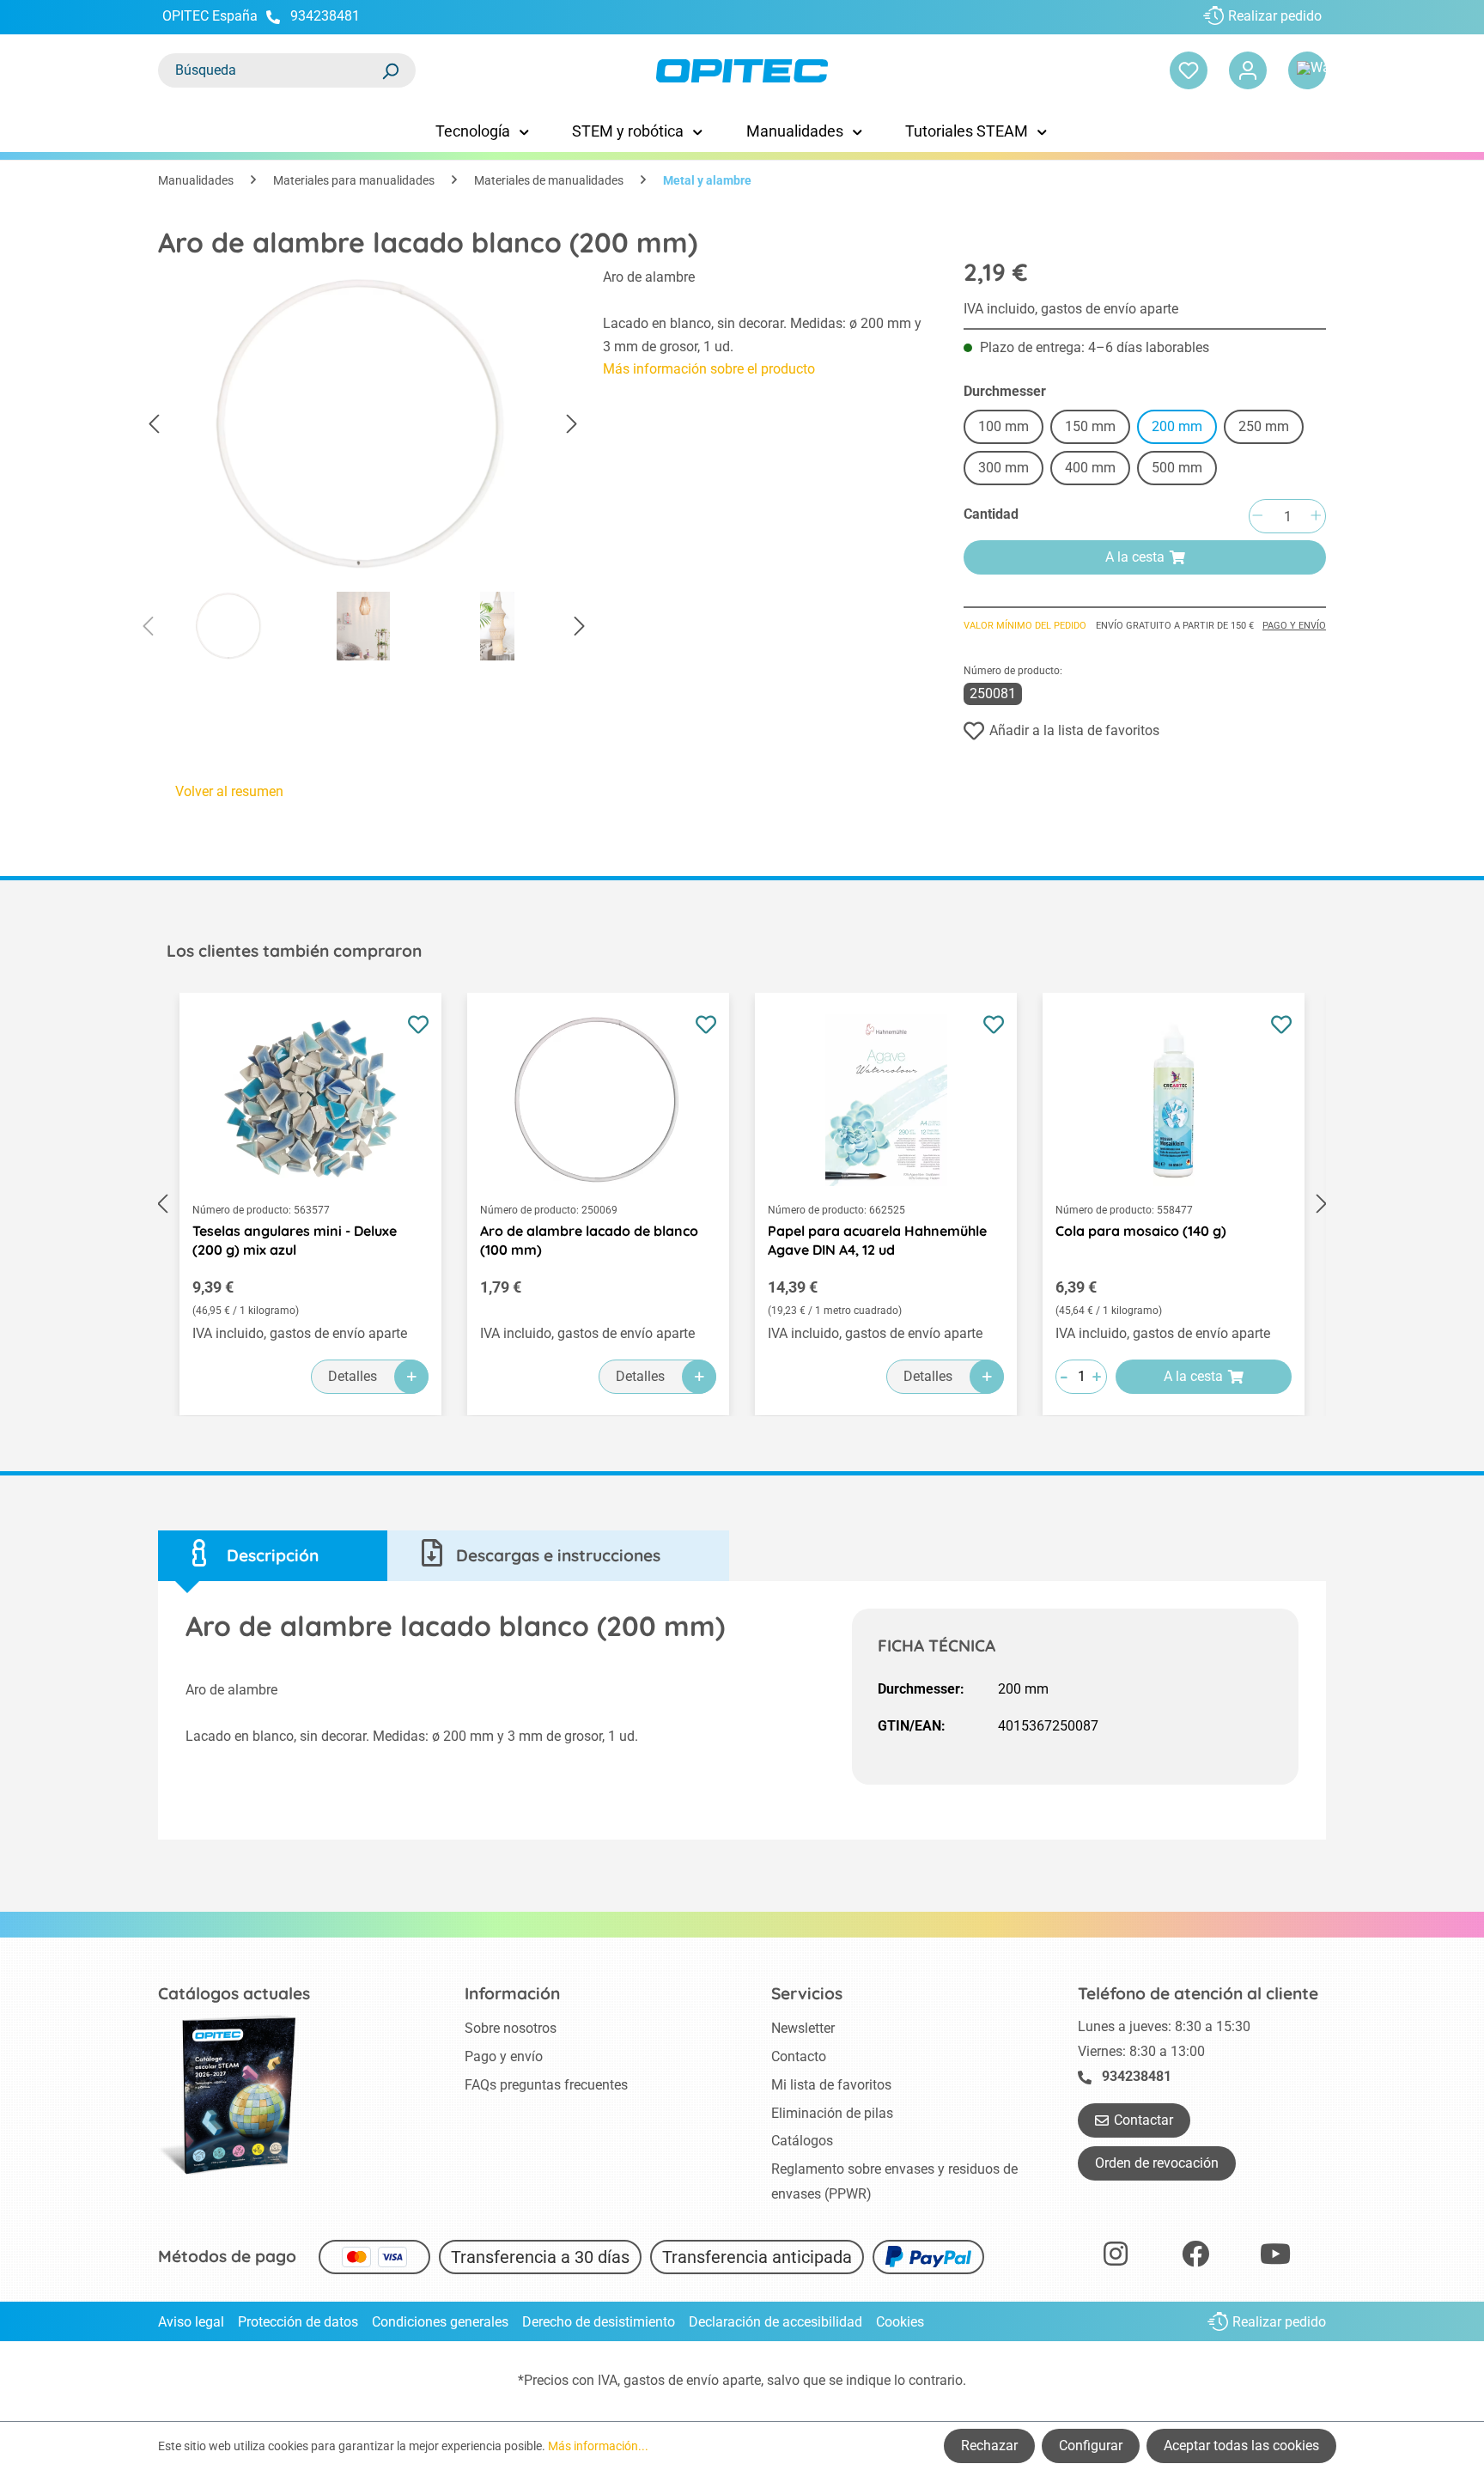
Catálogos (802, 2141)
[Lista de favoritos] (1189, 70)
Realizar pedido (1275, 16)
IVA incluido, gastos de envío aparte (1071, 309)
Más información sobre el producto (709, 369)
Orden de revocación (1157, 2163)
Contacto (799, 2056)
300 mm (1004, 468)
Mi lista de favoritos (831, 2085)
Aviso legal (191, 2322)
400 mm (1090, 468)
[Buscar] (390, 70)
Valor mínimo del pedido (1025, 626)
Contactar (1143, 2120)
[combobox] (270, 70)
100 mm (1004, 426)
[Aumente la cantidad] (1316, 517)
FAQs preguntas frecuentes (546, 2085)
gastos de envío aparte (692, 2380)
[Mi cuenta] (1248, 70)
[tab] (273, 1556)
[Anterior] (154, 425)
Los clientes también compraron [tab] (294, 951)
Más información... (598, 2446)
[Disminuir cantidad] (1257, 517)
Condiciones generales (440, 2322)
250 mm (1264, 426)
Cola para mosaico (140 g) (1141, 1231)
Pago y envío (1294, 626)
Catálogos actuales (234, 1993)
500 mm (1177, 468)
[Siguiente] (572, 425)
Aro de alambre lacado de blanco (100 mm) (589, 1240)
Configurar (1091, 2446)
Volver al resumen (229, 791)
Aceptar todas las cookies (1241, 2446)
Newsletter (803, 2028)
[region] (363, 469)
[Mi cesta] (1307, 70)
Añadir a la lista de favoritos (1074, 730)
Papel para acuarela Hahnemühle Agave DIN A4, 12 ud (877, 1240)
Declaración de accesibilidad (775, 2322)
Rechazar (989, 2446)
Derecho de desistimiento (599, 2322)
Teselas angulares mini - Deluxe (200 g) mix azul (295, 1240)
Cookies (900, 2322)
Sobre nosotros (511, 2028)
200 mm (1177, 426)
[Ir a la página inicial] (742, 71)
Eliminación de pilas (832, 2113)
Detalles (353, 1376)
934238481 (325, 16)
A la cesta (1135, 557)
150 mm (1090, 426)
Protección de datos (298, 2322)
